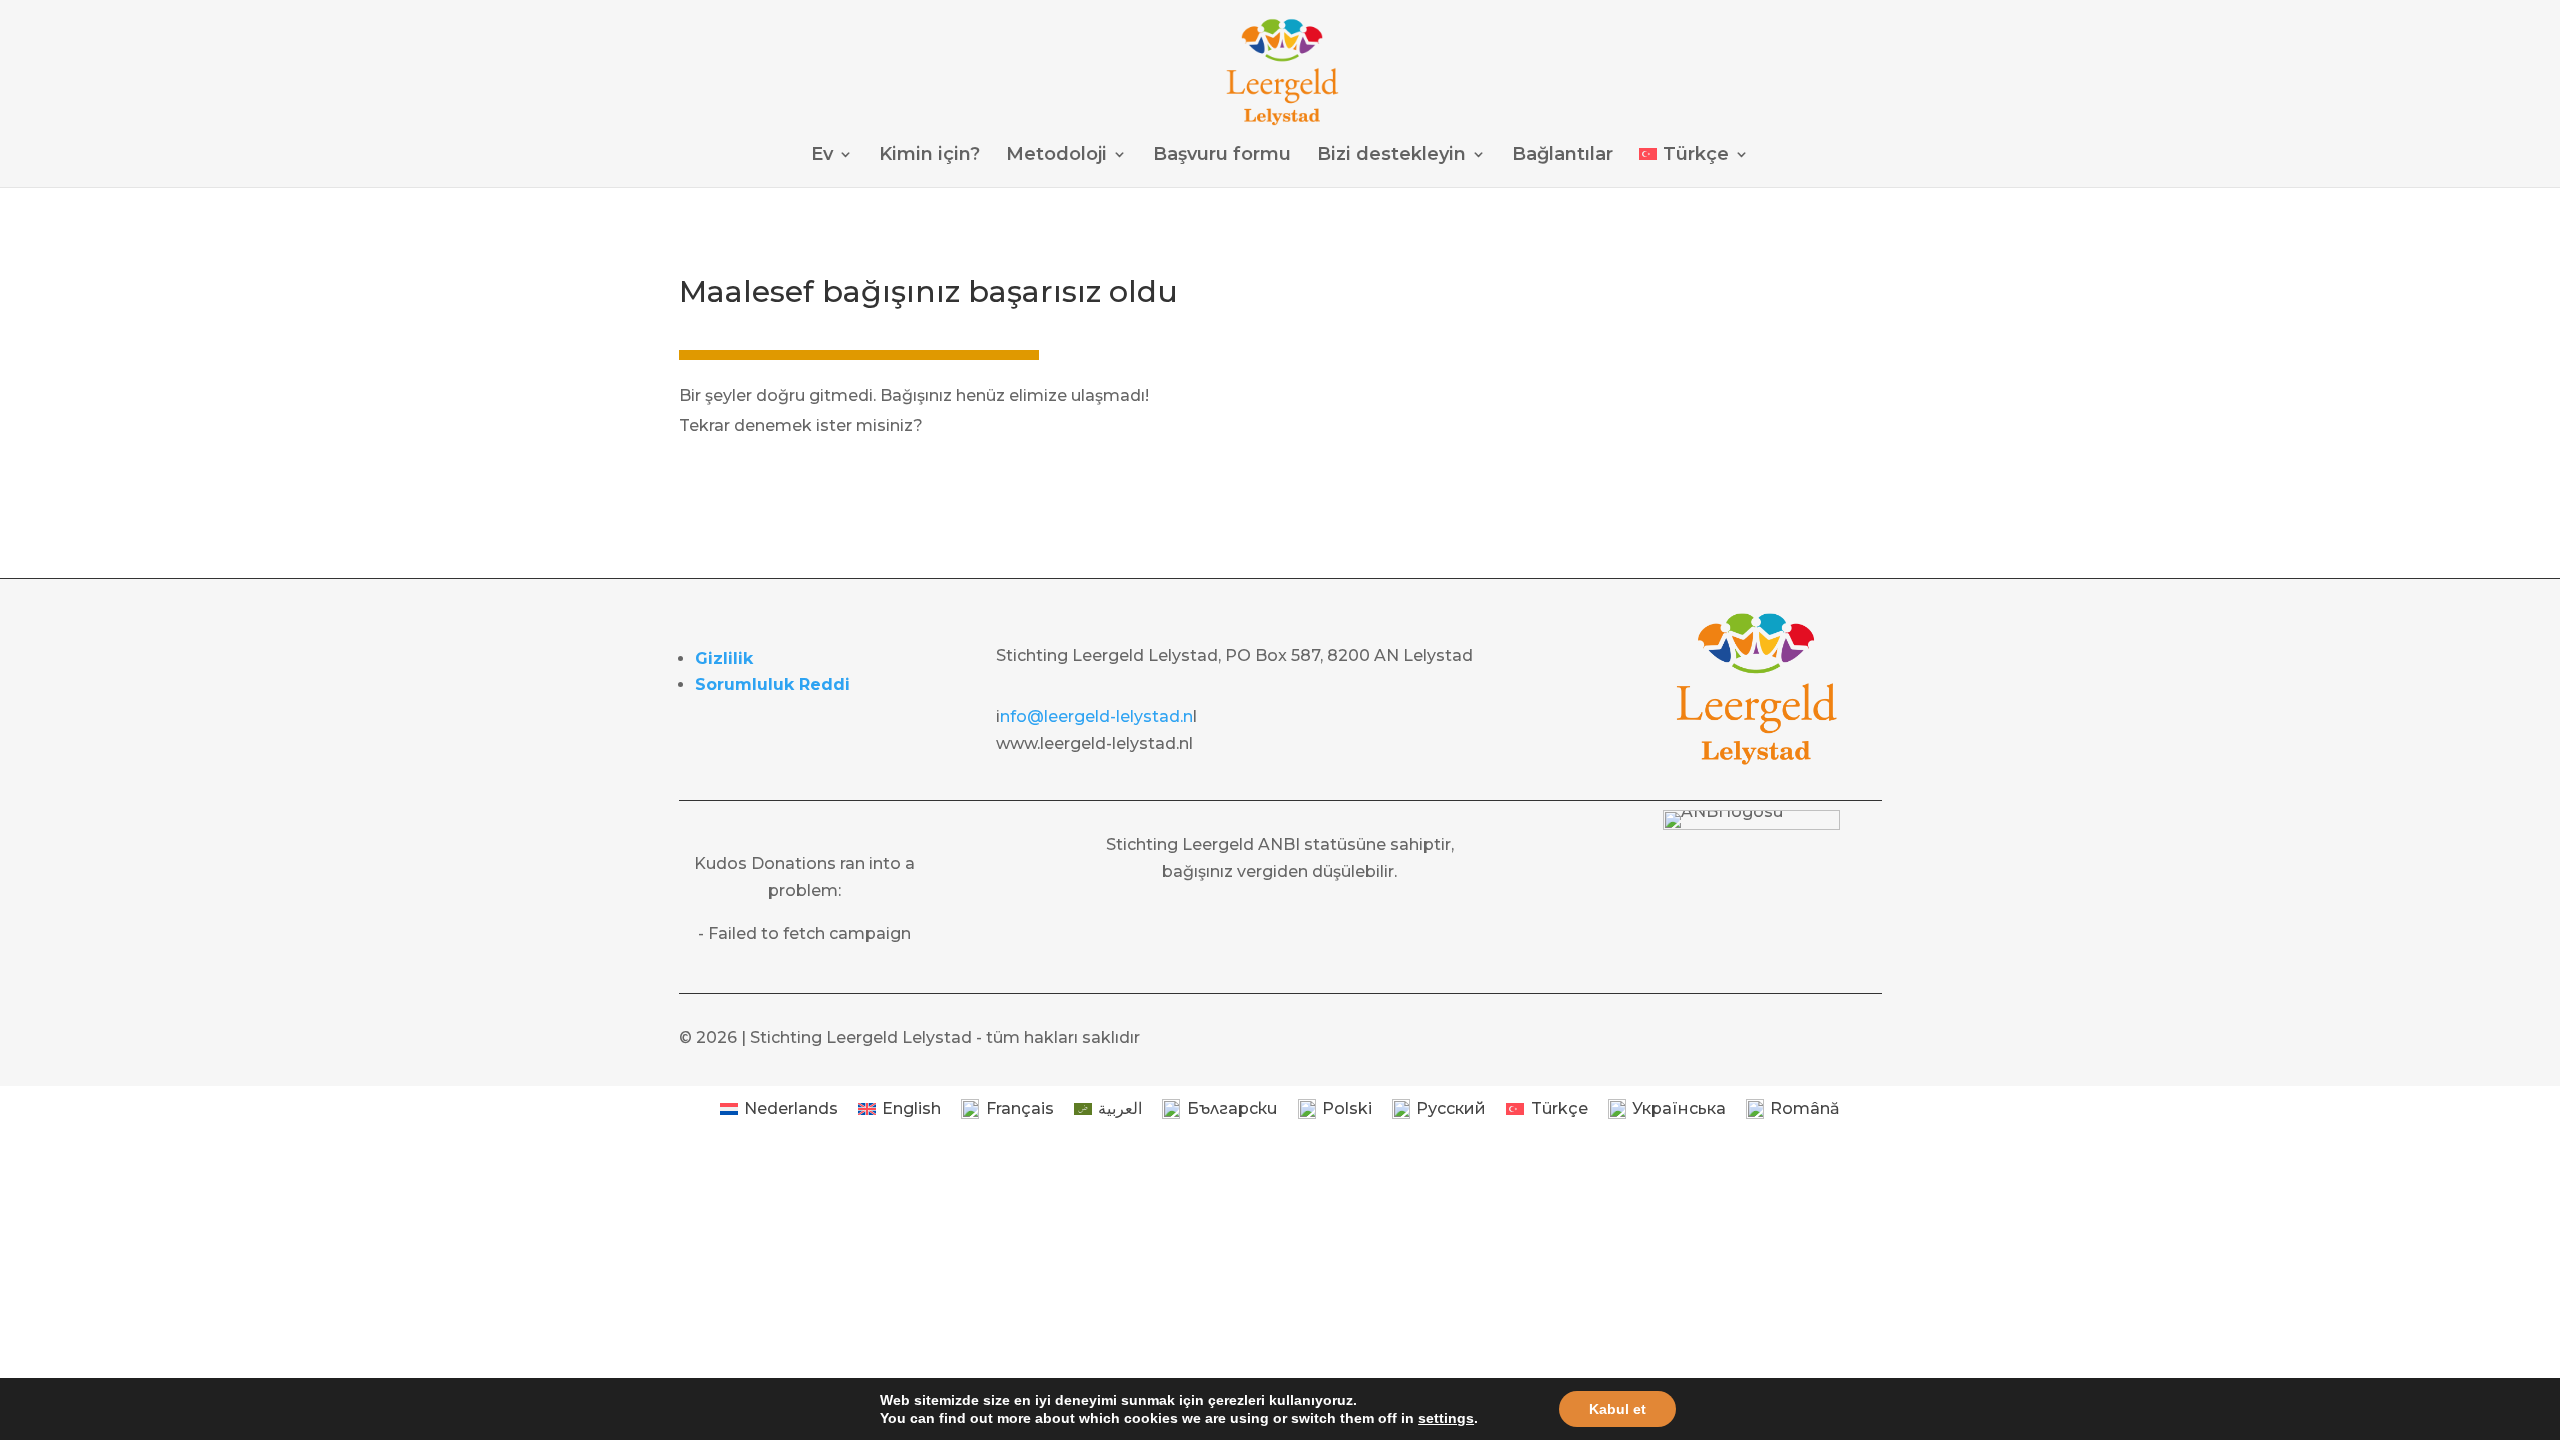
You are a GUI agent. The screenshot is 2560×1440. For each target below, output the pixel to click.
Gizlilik (724, 658)
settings (1446, 1418)
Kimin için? (929, 156)
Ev (822, 156)
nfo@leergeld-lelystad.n (1096, 716)
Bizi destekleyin (1391, 156)
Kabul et (1617, 1409)
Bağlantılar (1562, 156)
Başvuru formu (1222, 156)
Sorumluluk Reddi (772, 684)
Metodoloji (1056, 156)
